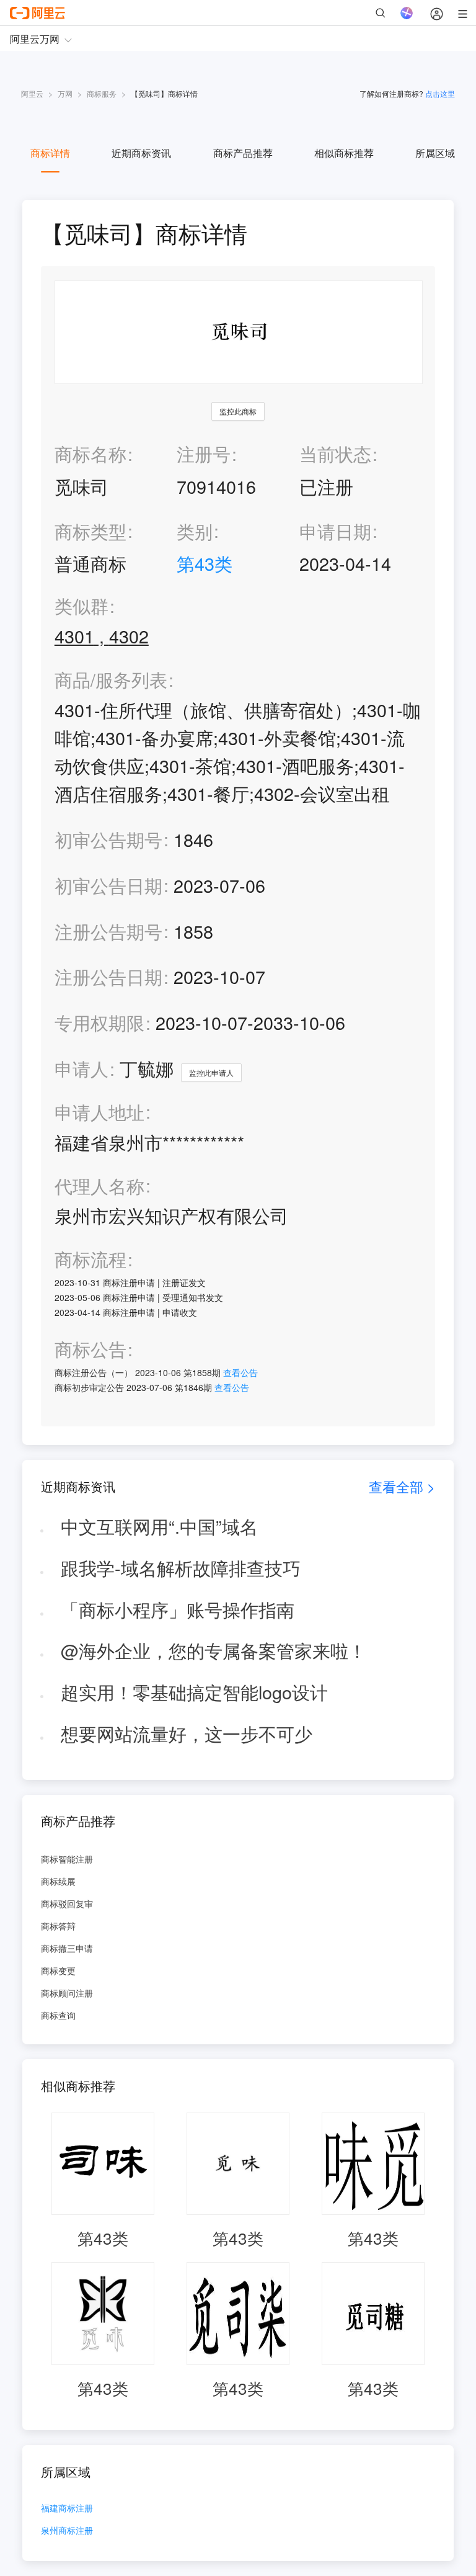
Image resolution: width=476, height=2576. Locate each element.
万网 (65, 93)
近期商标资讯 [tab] (141, 153)
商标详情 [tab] (50, 153)
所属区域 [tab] (435, 153)
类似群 (82, 606)
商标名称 (90, 453)
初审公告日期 (108, 885)
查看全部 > (402, 1486)
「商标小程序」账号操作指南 (178, 1609)
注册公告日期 (108, 976)
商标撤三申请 (67, 1948)
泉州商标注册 (67, 2531)
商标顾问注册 (67, 1993)
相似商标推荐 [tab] (344, 153)
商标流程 (90, 1259)
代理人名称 (99, 1186)
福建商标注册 (67, 2509)
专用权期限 (99, 1022)
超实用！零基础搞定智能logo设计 (194, 1692)
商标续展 (58, 1881)
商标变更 (58, 1970)
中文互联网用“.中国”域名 (159, 1526)
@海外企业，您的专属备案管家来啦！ (214, 1650)
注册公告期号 (108, 931)
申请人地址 (99, 1112)
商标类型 (90, 531)
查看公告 (240, 1372)
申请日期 (335, 531)
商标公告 (90, 1349)
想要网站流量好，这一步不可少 (187, 1733)
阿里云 (32, 93)
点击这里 (440, 93)
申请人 (82, 1068)
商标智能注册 (67, 1859)
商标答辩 (58, 1926)
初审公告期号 (108, 839)
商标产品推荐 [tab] (243, 153)
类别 (195, 531)
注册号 (204, 453)
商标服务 (102, 93)
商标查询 (58, 2015)
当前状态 (335, 453)
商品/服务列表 (111, 680)
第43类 (205, 563)
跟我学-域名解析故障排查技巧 (181, 1568)
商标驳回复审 (67, 1903)
